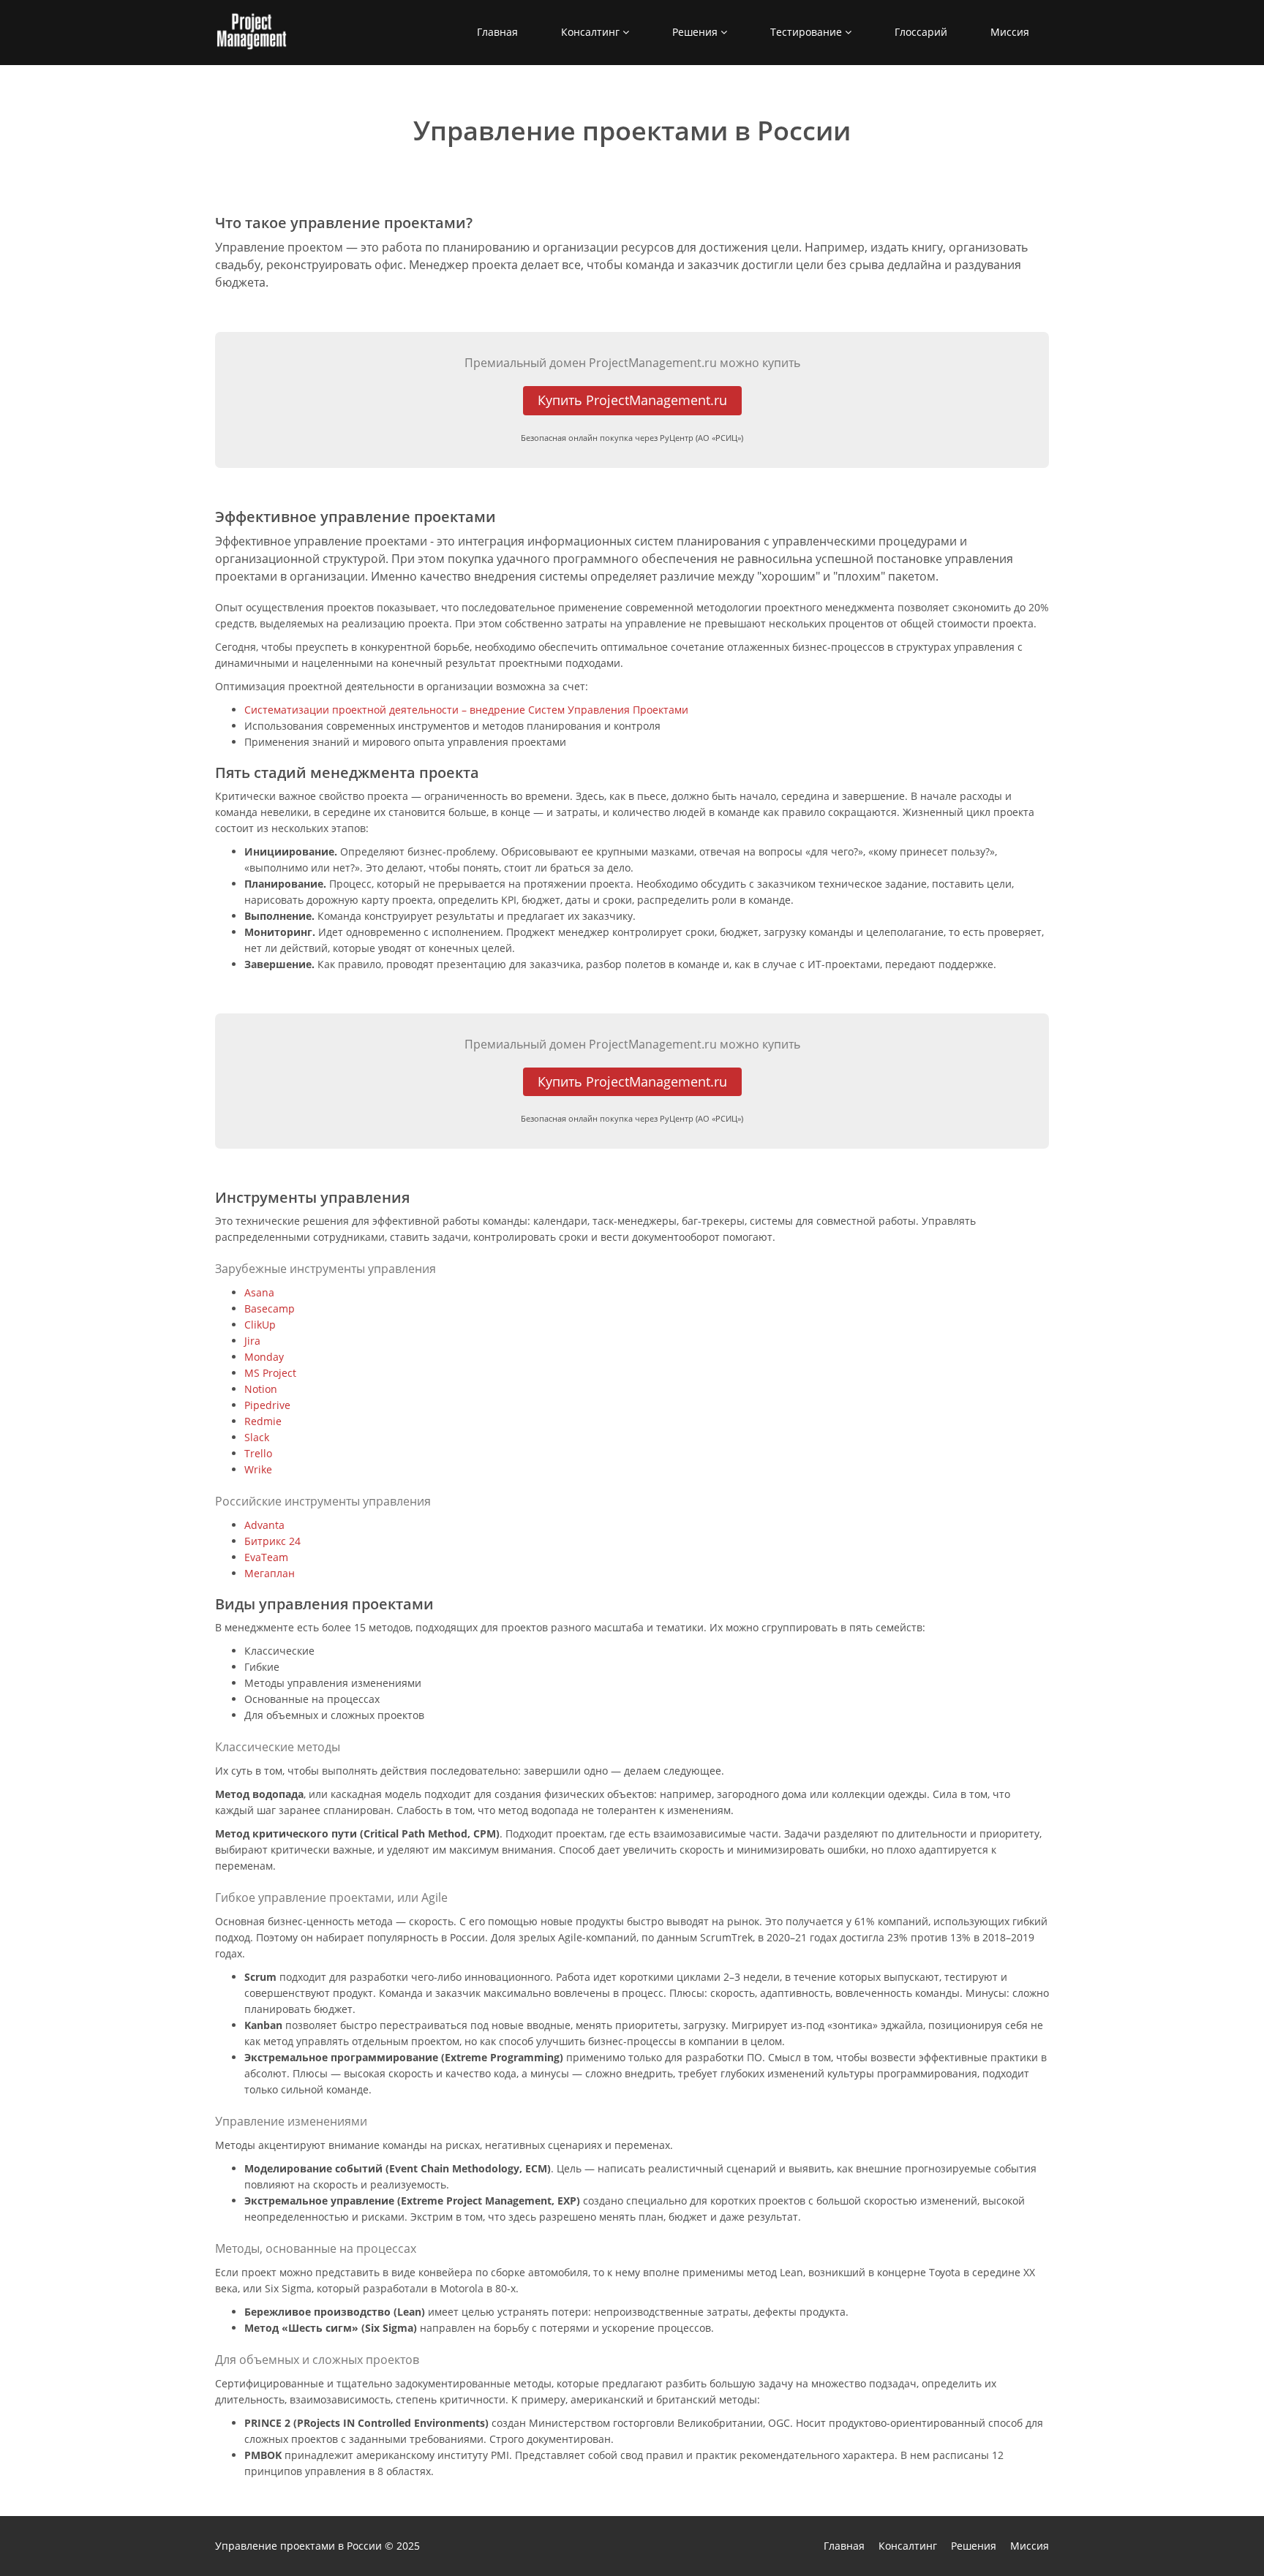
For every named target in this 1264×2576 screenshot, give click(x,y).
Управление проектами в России (298, 2546)
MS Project (270, 1373)
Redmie (263, 1421)
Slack (257, 1437)
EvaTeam (266, 1557)
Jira (252, 1341)
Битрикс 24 (272, 1541)
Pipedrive (267, 1405)
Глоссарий (921, 32)
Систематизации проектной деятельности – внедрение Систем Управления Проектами (466, 710)
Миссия (1010, 32)
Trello (258, 1453)
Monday (264, 1357)
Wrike (258, 1469)
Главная (497, 32)
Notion (261, 1389)
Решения (696, 32)
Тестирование (808, 32)
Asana (259, 1292)
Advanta (264, 1525)
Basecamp (270, 1308)
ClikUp (260, 1325)
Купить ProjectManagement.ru (632, 400)
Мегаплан (270, 1573)
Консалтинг (592, 32)
